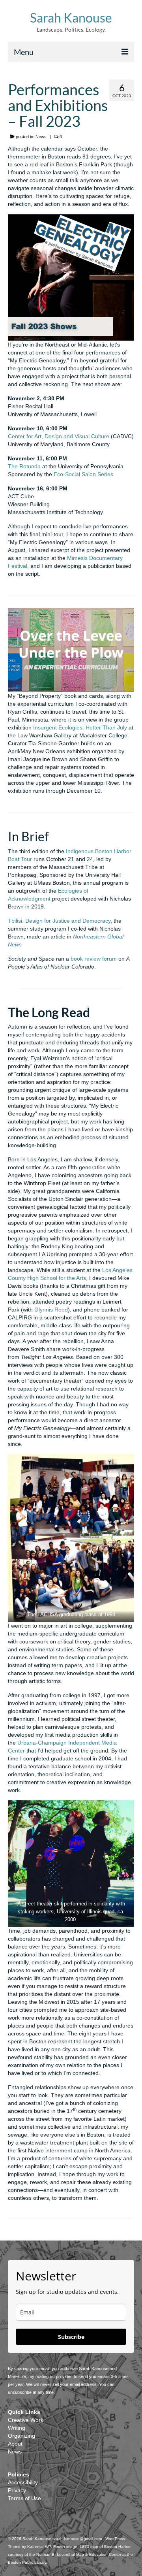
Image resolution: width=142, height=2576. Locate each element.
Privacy (17, 2490)
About (15, 2444)
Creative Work (26, 2420)
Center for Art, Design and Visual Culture (59, 436)
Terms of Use (24, 2498)
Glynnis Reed (51, 1310)
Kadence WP (39, 2547)
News (41, 137)
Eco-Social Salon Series (83, 474)
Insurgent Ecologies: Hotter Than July (80, 727)
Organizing (21, 2436)
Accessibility (23, 2482)
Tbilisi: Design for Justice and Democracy (59, 921)
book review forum (94, 959)
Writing (17, 2428)
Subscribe (71, 2337)
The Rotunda (24, 466)
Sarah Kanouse (71, 18)
